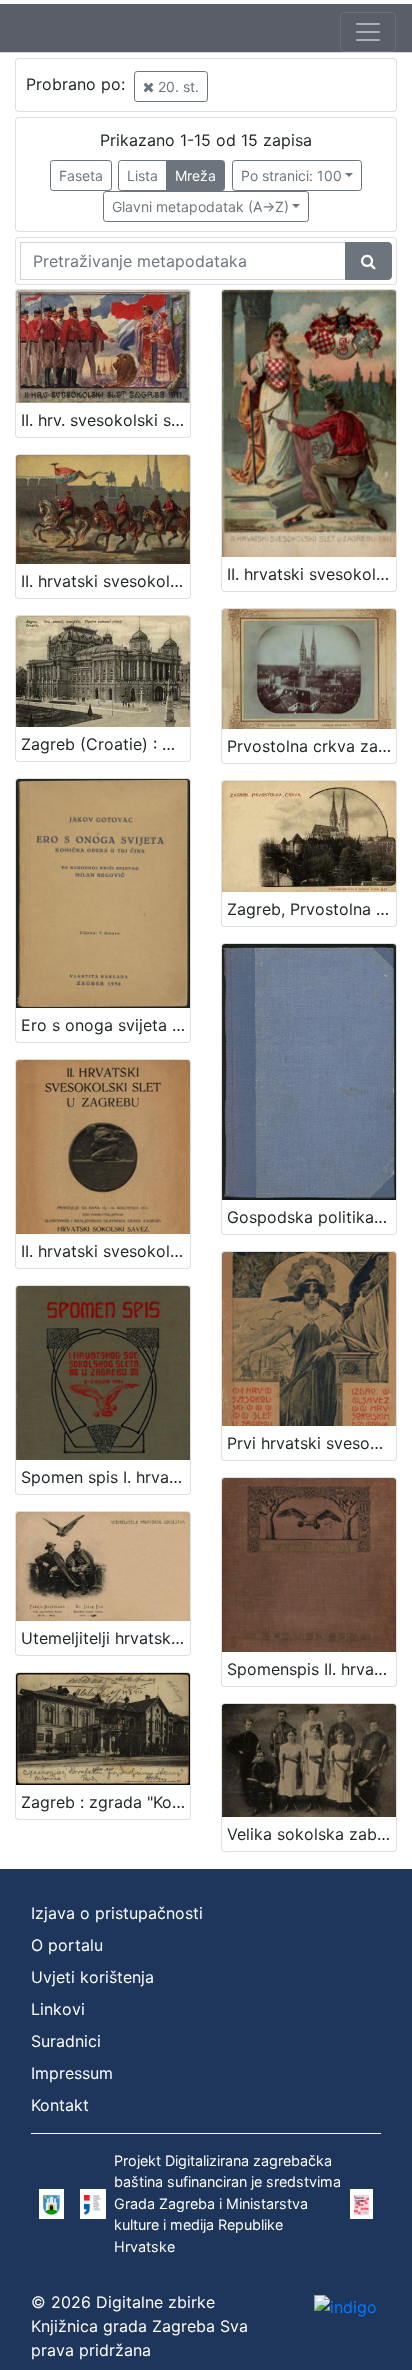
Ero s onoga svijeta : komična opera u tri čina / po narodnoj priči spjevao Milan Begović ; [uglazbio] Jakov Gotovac (105, 1025)
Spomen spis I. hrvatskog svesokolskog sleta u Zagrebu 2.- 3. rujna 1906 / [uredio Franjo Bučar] (105, 1477)
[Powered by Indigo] (345, 2307)
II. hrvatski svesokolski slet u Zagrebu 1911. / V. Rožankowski (311, 574)
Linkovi (58, 2009)
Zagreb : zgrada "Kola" (105, 1802)
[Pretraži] (368, 261)
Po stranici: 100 (291, 175)
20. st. (176, 86)
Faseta (81, 175)
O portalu (67, 1945)
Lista (142, 175)
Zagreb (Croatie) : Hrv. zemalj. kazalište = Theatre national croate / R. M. (105, 744)
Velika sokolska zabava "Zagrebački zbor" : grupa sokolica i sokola (311, 1834)
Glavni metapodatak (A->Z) (200, 206)
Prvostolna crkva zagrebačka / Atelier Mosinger (311, 746)
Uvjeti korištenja (92, 1977)
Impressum (72, 2073)
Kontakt (60, 2105)
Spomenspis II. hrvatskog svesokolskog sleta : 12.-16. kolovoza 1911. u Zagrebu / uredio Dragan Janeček (311, 1669)
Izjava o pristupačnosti (117, 1913)
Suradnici (66, 2041)
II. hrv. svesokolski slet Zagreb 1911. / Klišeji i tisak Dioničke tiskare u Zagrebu (105, 420)
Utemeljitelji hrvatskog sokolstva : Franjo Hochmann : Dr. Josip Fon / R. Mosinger (105, 1638)
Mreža (195, 175)
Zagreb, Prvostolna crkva (311, 909)
